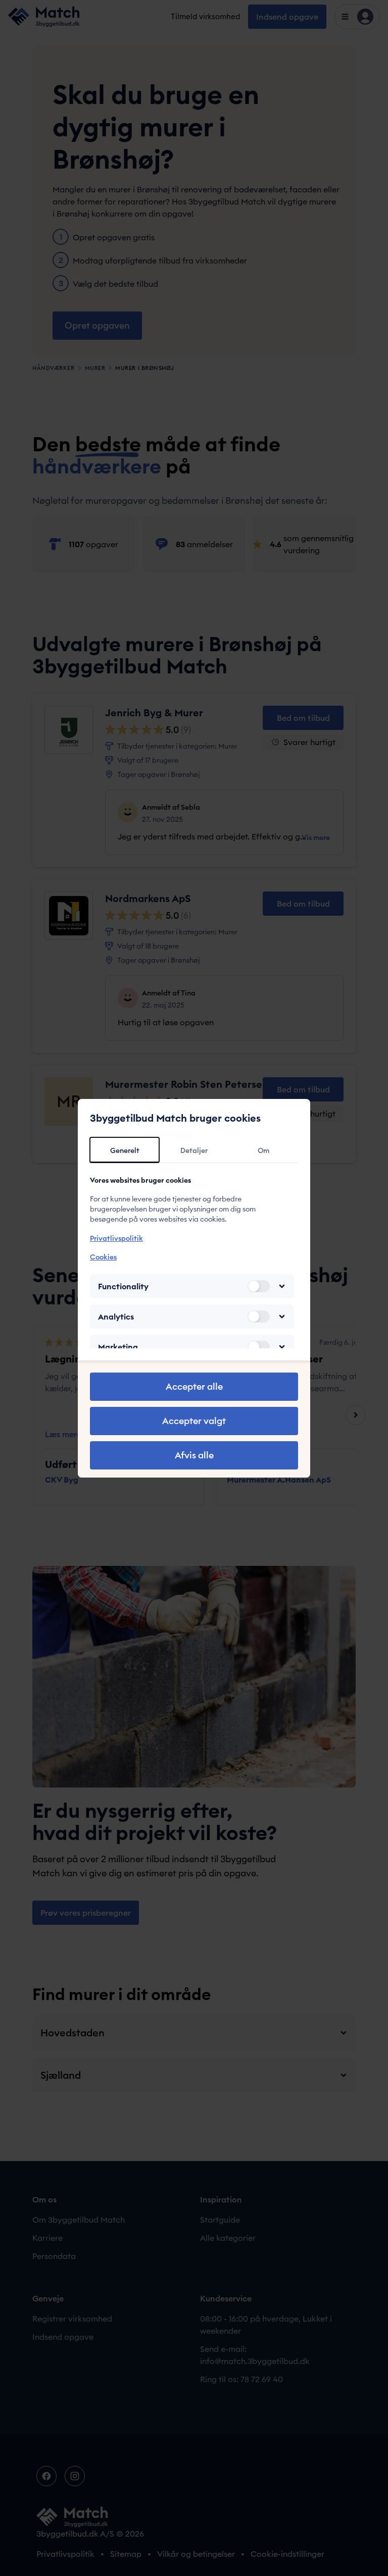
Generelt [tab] (125, 1150)
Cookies (103, 1257)
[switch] (259, 1286)
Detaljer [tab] (194, 1150)
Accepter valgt (194, 1421)
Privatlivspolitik (116, 1238)
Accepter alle (194, 1386)
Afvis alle (194, 1455)
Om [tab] (263, 1150)
